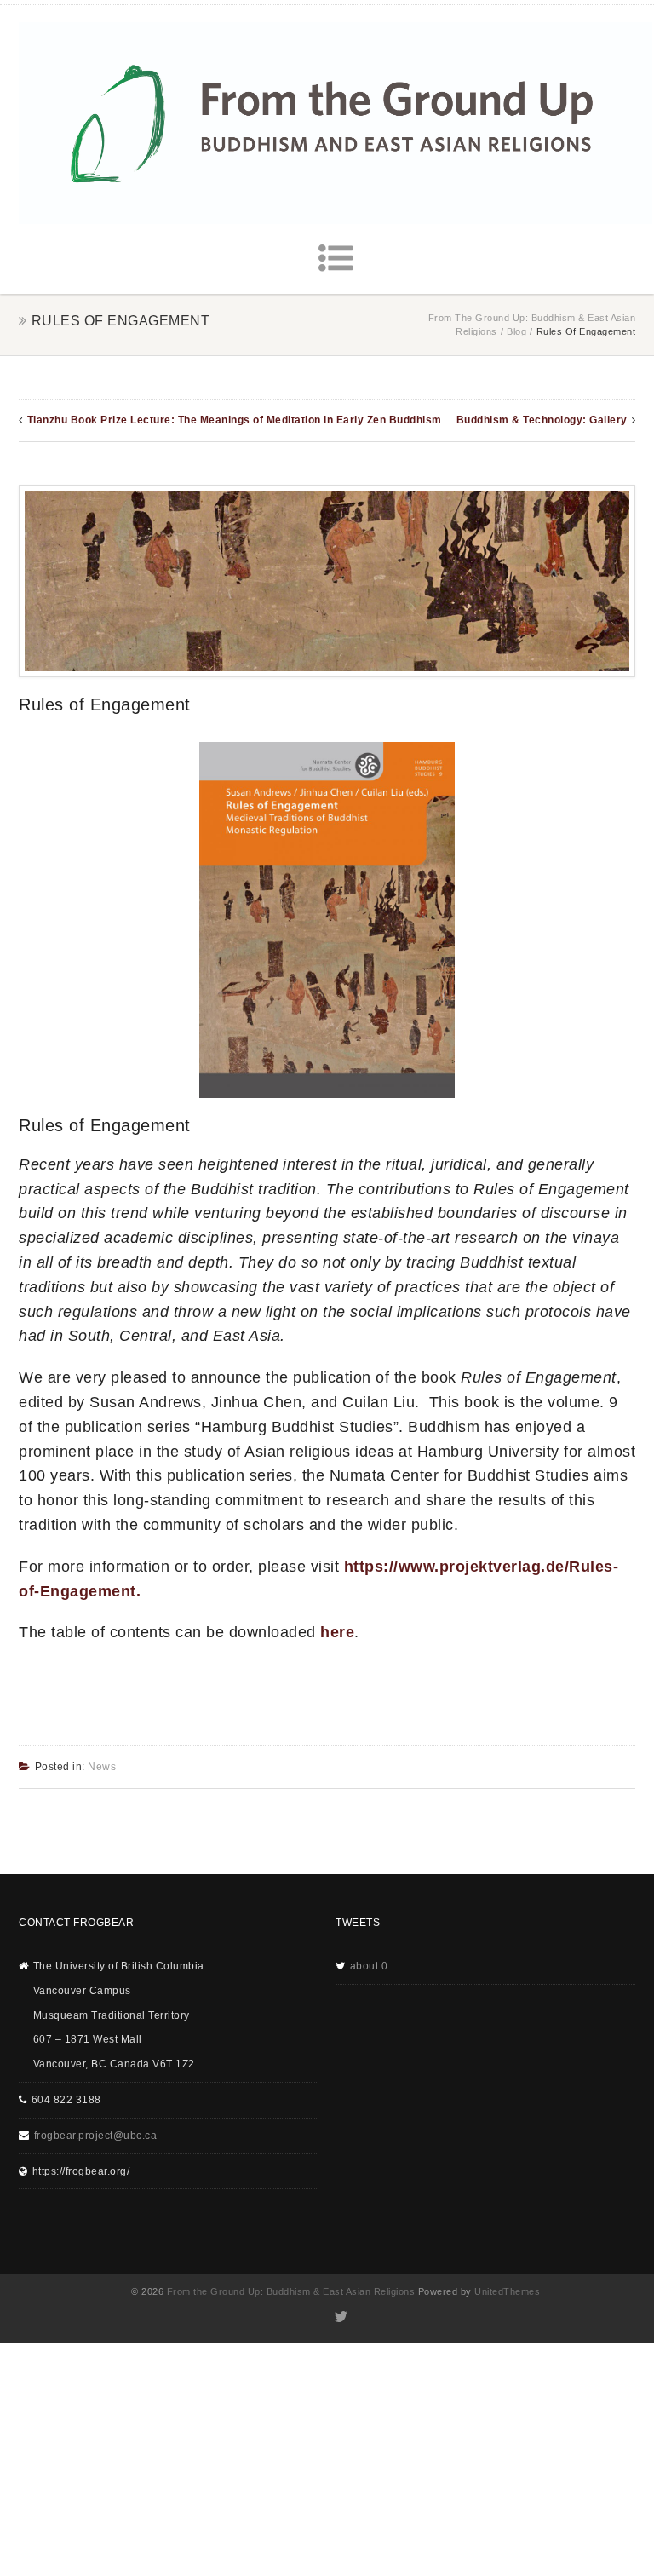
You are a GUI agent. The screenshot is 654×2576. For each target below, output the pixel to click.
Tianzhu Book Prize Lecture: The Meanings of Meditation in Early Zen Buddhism (235, 420)
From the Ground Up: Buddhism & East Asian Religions (291, 2291)
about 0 (369, 1966)
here (337, 1632)
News (102, 1767)
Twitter (340, 2317)
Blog (516, 331)
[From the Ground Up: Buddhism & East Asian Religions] (336, 123)
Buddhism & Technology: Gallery (542, 420)
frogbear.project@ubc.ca (96, 2136)
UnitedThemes (507, 2291)
